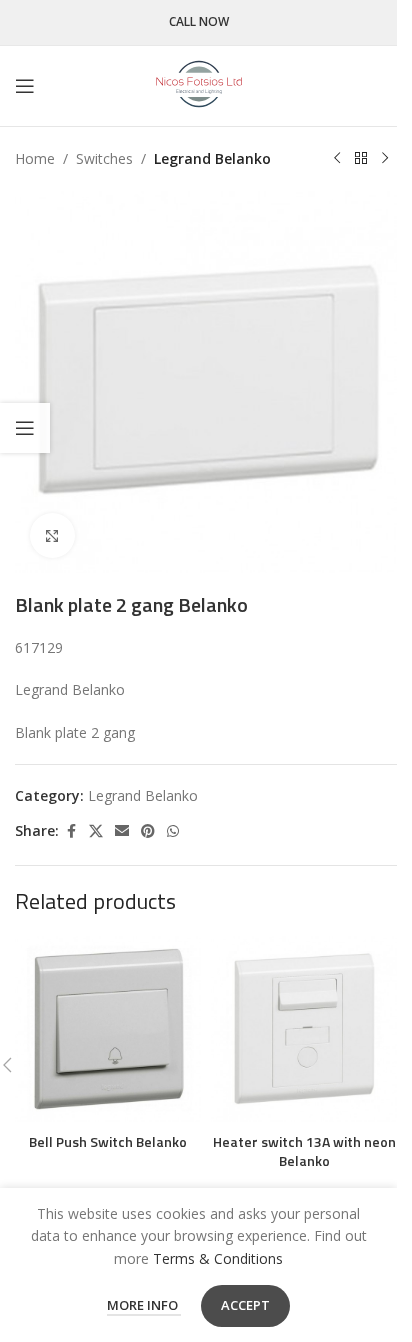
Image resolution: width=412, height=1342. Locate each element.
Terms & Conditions (218, 1258)
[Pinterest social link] (148, 831)
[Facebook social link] (71, 831)
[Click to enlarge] (52, 535)
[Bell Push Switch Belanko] (108, 1029)
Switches (104, 158)
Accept (245, 1305)
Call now (199, 22)
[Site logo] (199, 84)
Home (35, 158)
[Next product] (385, 159)
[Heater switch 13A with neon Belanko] (304, 1029)
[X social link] (96, 831)
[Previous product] (337, 159)
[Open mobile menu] (25, 86)
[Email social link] (122, 831)
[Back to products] (361, 159)
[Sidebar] (25, 428)
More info (144, 1305)
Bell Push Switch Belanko (108, 1141)
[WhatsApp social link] (173, 831)
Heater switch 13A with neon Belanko (304, 1151)
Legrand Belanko (212, 158)
